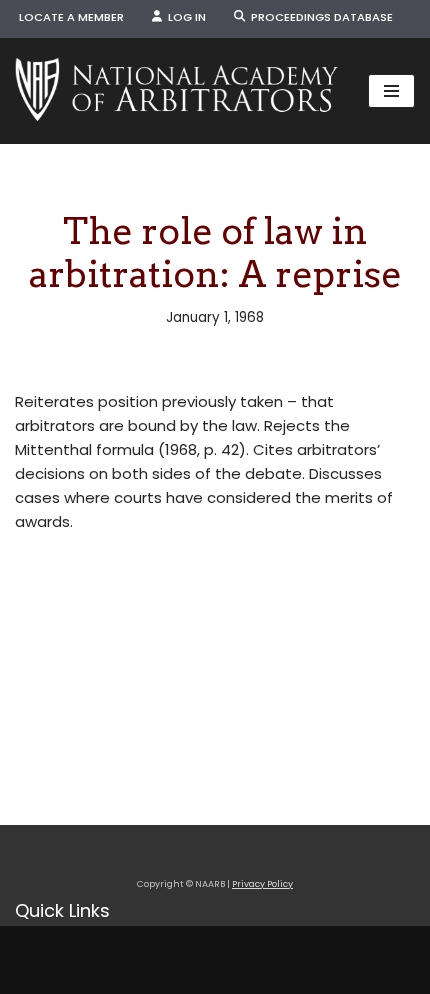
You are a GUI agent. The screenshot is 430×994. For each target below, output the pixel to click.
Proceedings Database (319, 17)
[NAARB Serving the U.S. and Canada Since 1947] (176, 91)
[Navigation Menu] (391, 91)
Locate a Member (71, 17)
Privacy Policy (262, 884)
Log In (184, 17)
